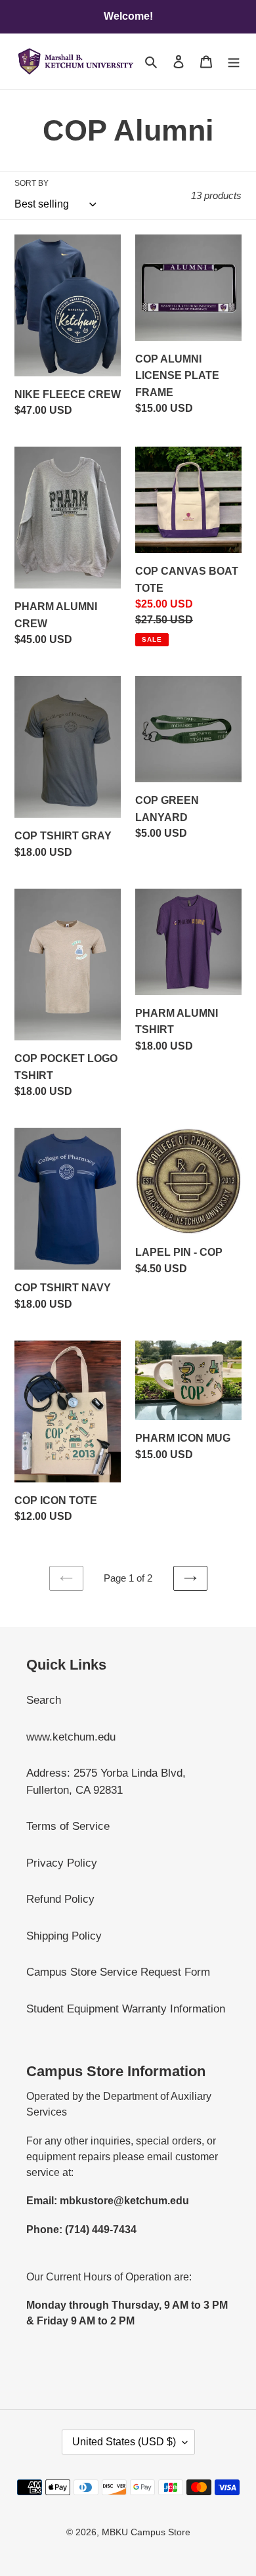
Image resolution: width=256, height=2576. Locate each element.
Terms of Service (68, 1826)
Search (44, 1700)
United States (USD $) (124, 2442)
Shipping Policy (64, 1936)
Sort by (32, 183)
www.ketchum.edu (71, 1737)
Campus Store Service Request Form (118, 1972)
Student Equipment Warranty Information (126, 2009)
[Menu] (234, 62)
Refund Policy (60, 1899)
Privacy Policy (62, 1863)
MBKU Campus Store (146, 2532)
